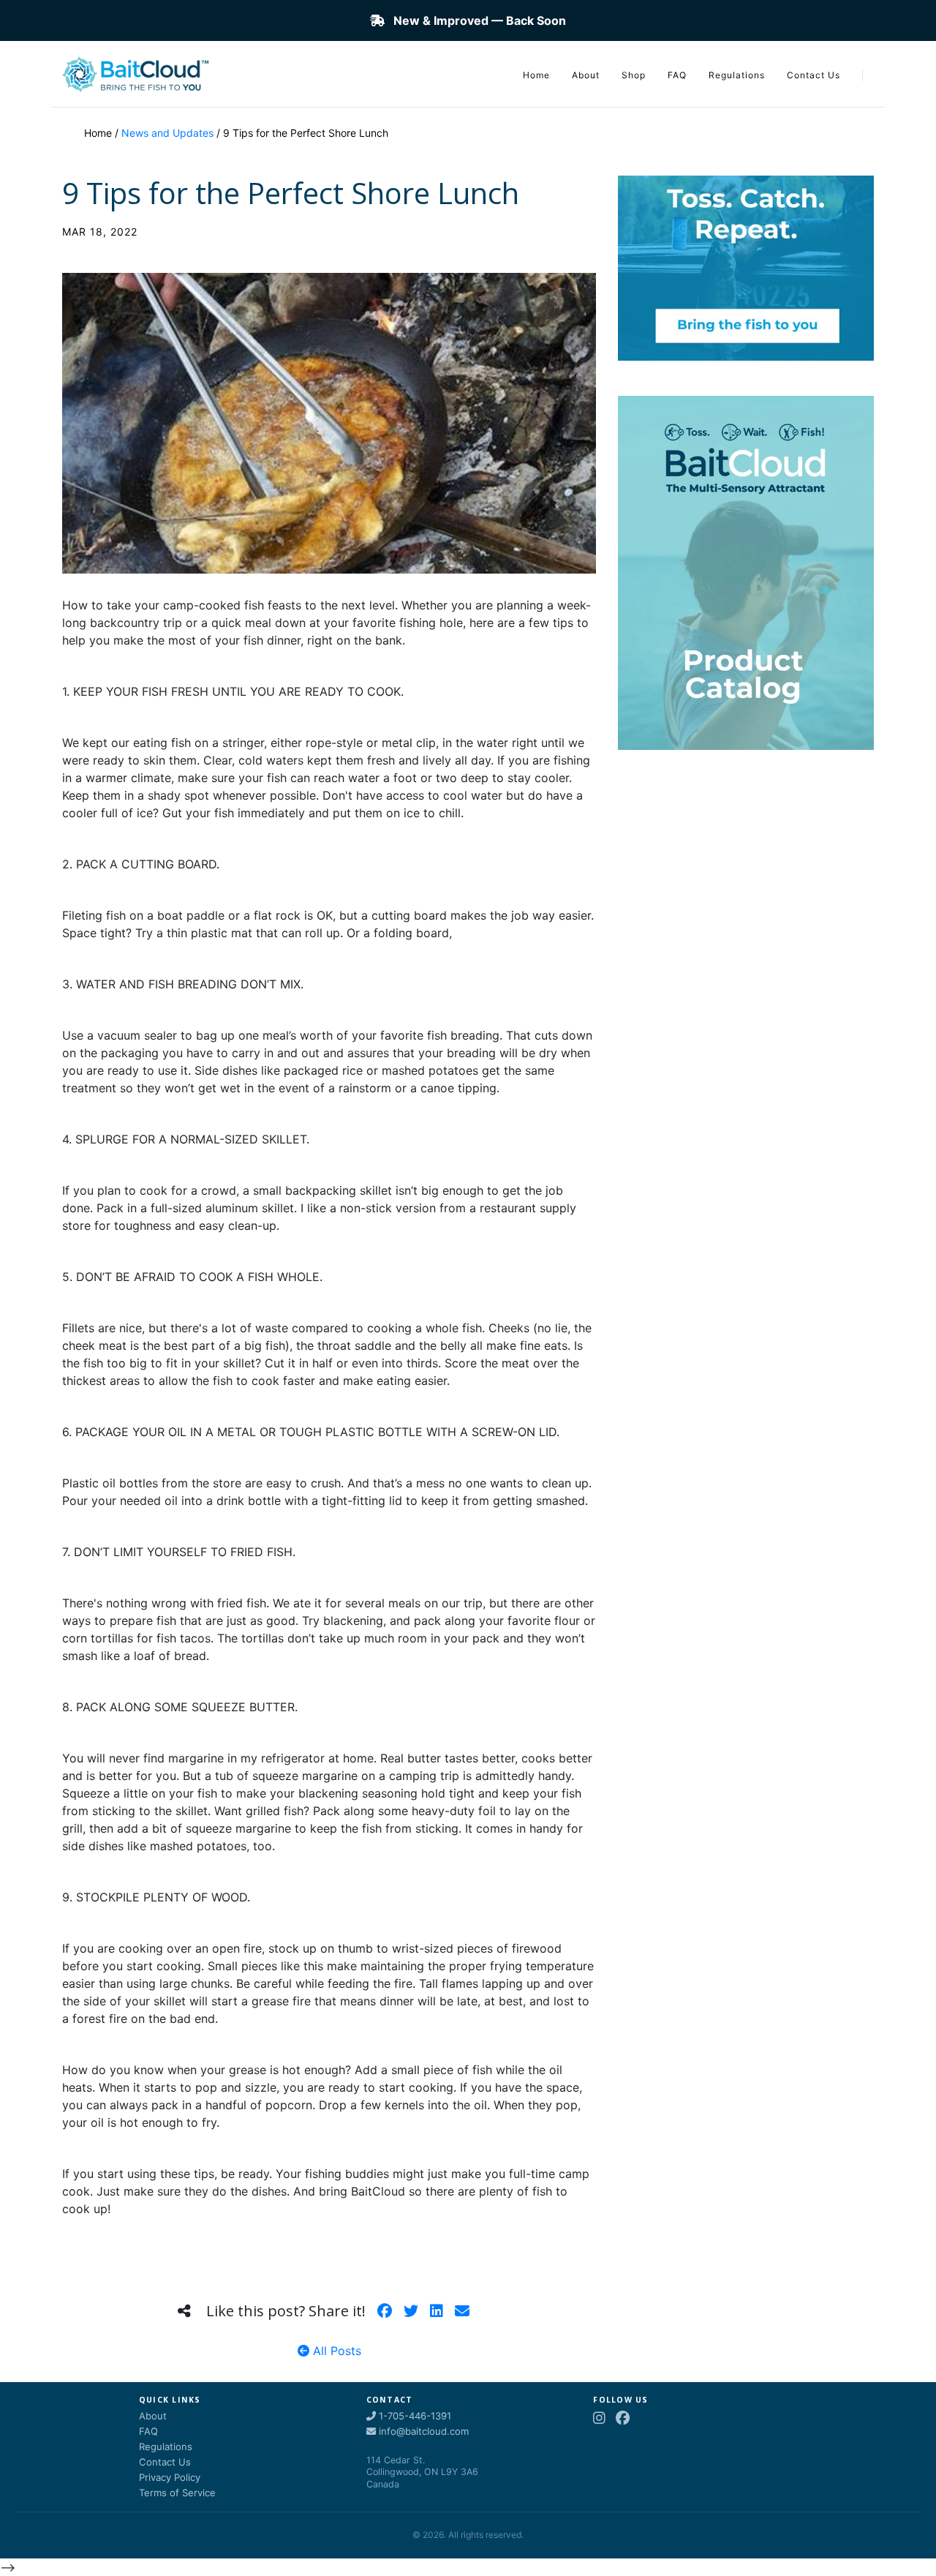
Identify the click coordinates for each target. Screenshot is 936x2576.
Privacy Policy (170, 2477)
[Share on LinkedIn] (437, 2311)
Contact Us (814, 75)
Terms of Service (177, 2493)
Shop (634, 75)
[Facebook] (623, 2418)
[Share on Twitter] (411, 2311)
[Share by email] (462, 2311)
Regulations (737, 75)
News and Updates (167, 133)
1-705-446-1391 (414, 2416)
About (586, 75)
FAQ (677, 75)
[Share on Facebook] (385, 2311)
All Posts (335, 2351)
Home (536, 75)
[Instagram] (599, 2418)
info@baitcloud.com (422, 2431)
